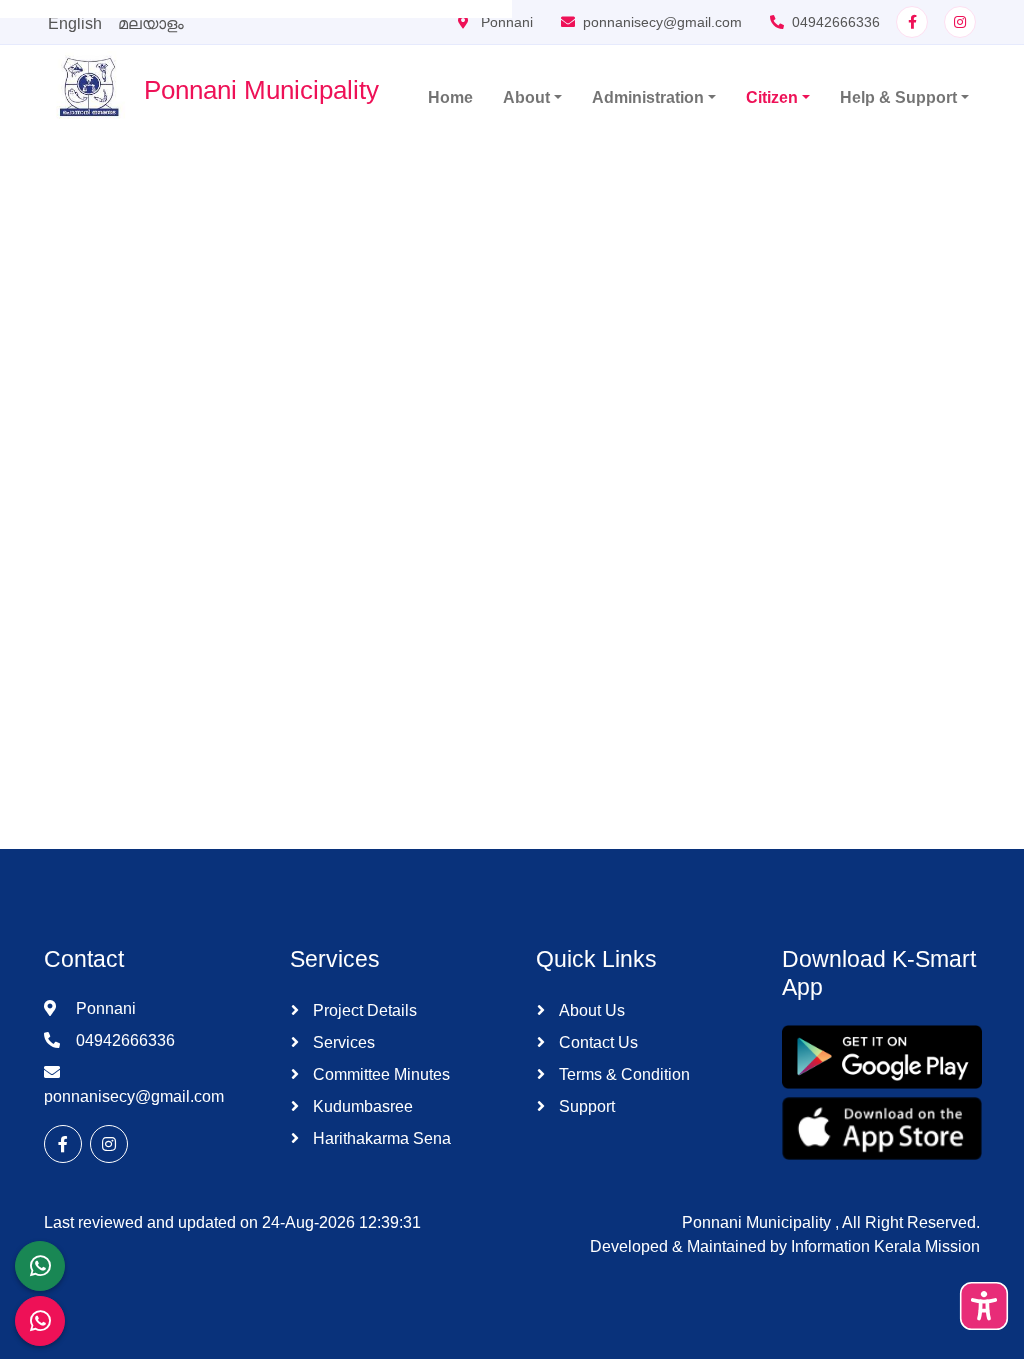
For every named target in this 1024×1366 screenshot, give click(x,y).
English (75, 23)
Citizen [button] (772, 97)
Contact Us (596, 1042)
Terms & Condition (622, 1074)
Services (342, 1042)
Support (585, 1106)
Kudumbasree (361, 1106)
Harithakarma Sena (380, 1138)
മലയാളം (151, 23)
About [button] (526, 97)
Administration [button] (648, 97)
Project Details (363, 1010)
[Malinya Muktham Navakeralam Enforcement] (40, 1321)
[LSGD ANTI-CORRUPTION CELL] (40, 1266)
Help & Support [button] (898, 97)
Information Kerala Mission (885, 1246)
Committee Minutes (379, 1074)
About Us (590, 1010)
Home (450, 97)
